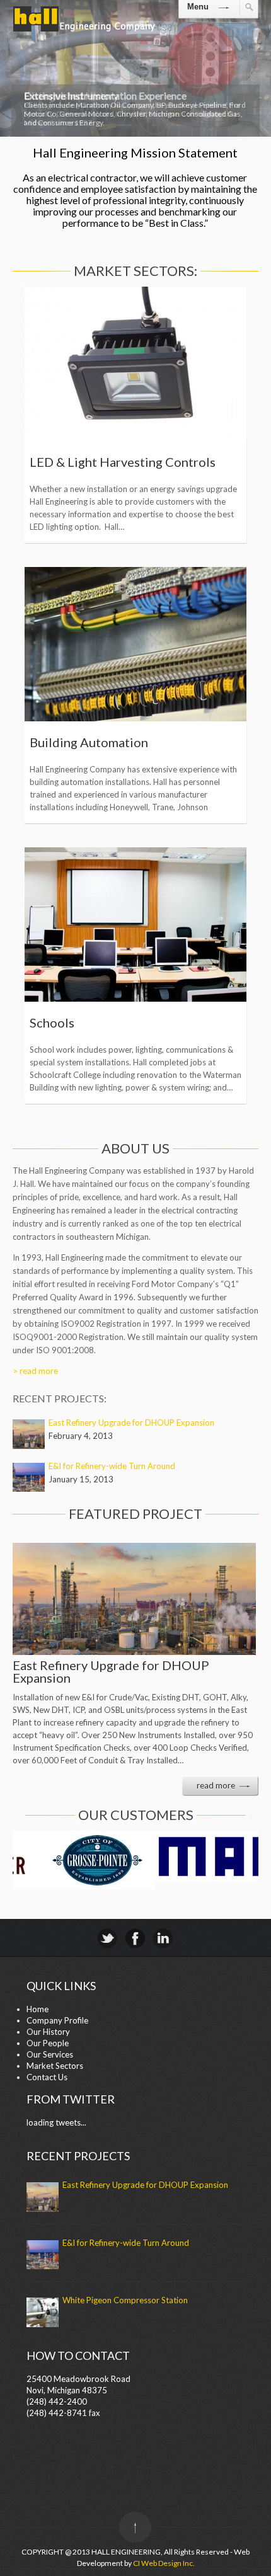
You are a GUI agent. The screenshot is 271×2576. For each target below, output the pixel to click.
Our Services (50, 2054)
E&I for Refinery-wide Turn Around (112, 1466)
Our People (48, 2043)
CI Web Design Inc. (164, 2563)
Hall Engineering (84, 31)
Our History (48, 2032)
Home (37, 2009)
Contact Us (47, 2077)
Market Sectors (55, 2066)
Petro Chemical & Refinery (105, 1022)
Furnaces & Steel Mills (93, 462)
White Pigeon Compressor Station (125, 2300)
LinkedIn (163, 1938)
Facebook (135, 1938)
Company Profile (57, 2020)
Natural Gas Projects (89, 742)
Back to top (135, 2527)
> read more (35, 1371)
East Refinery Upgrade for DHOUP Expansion (131, 1423)
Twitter (107, 1938)
